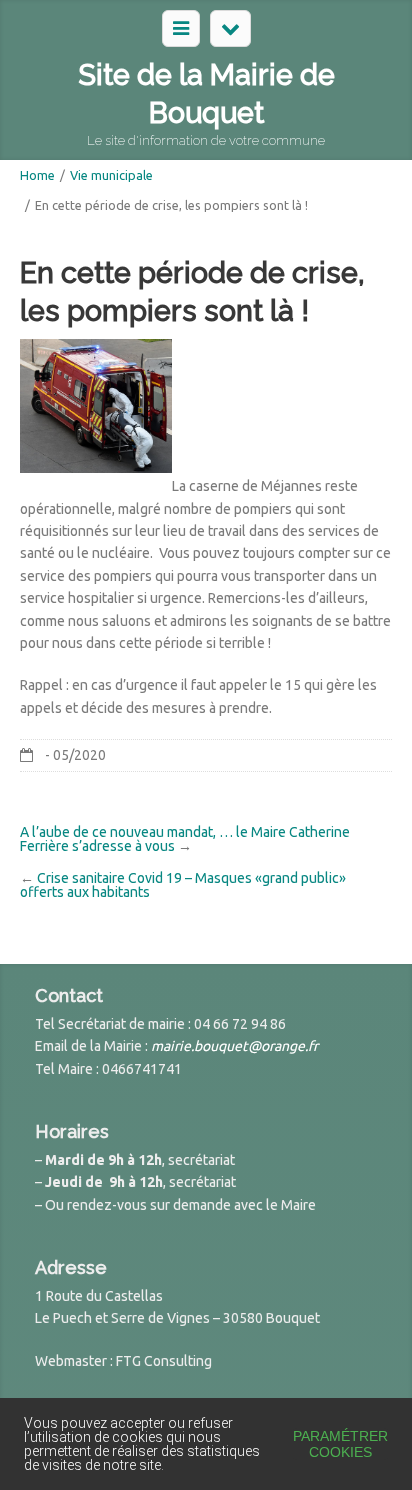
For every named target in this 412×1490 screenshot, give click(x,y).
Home (37, 175)
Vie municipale (111, 175)
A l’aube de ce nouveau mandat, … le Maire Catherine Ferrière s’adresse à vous (185, 839)
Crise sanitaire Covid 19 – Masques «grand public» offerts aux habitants (183, 885)
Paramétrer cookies (340, 1444)
